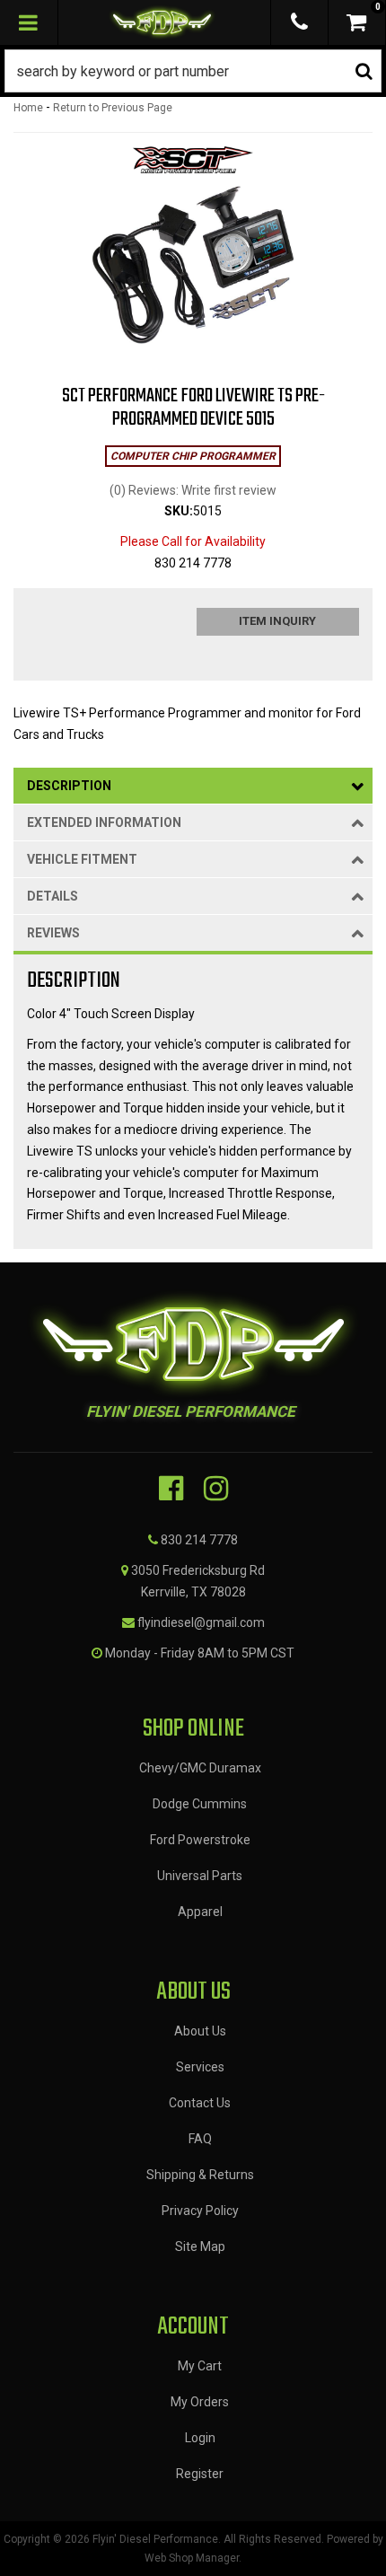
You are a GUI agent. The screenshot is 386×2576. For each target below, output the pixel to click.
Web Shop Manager (192, 2558)
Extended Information (104, 822)
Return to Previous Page (113, 108)
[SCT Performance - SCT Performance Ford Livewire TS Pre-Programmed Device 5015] (193, 165)
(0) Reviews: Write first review (193, 490)
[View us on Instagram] (216, 1489)
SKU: (179, 511)
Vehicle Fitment (82, 859)
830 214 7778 (199, 1540)
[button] (193, 71)
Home (28, 108)
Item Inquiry (277, 621)
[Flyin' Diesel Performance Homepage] (162, 22)
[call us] (299, 22)
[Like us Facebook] (171, 1489)
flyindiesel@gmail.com (201, 1622)
